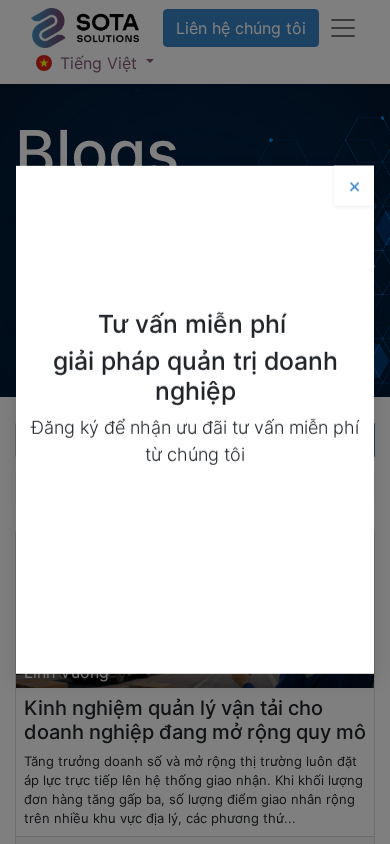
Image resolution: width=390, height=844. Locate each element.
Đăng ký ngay (195, 505)
